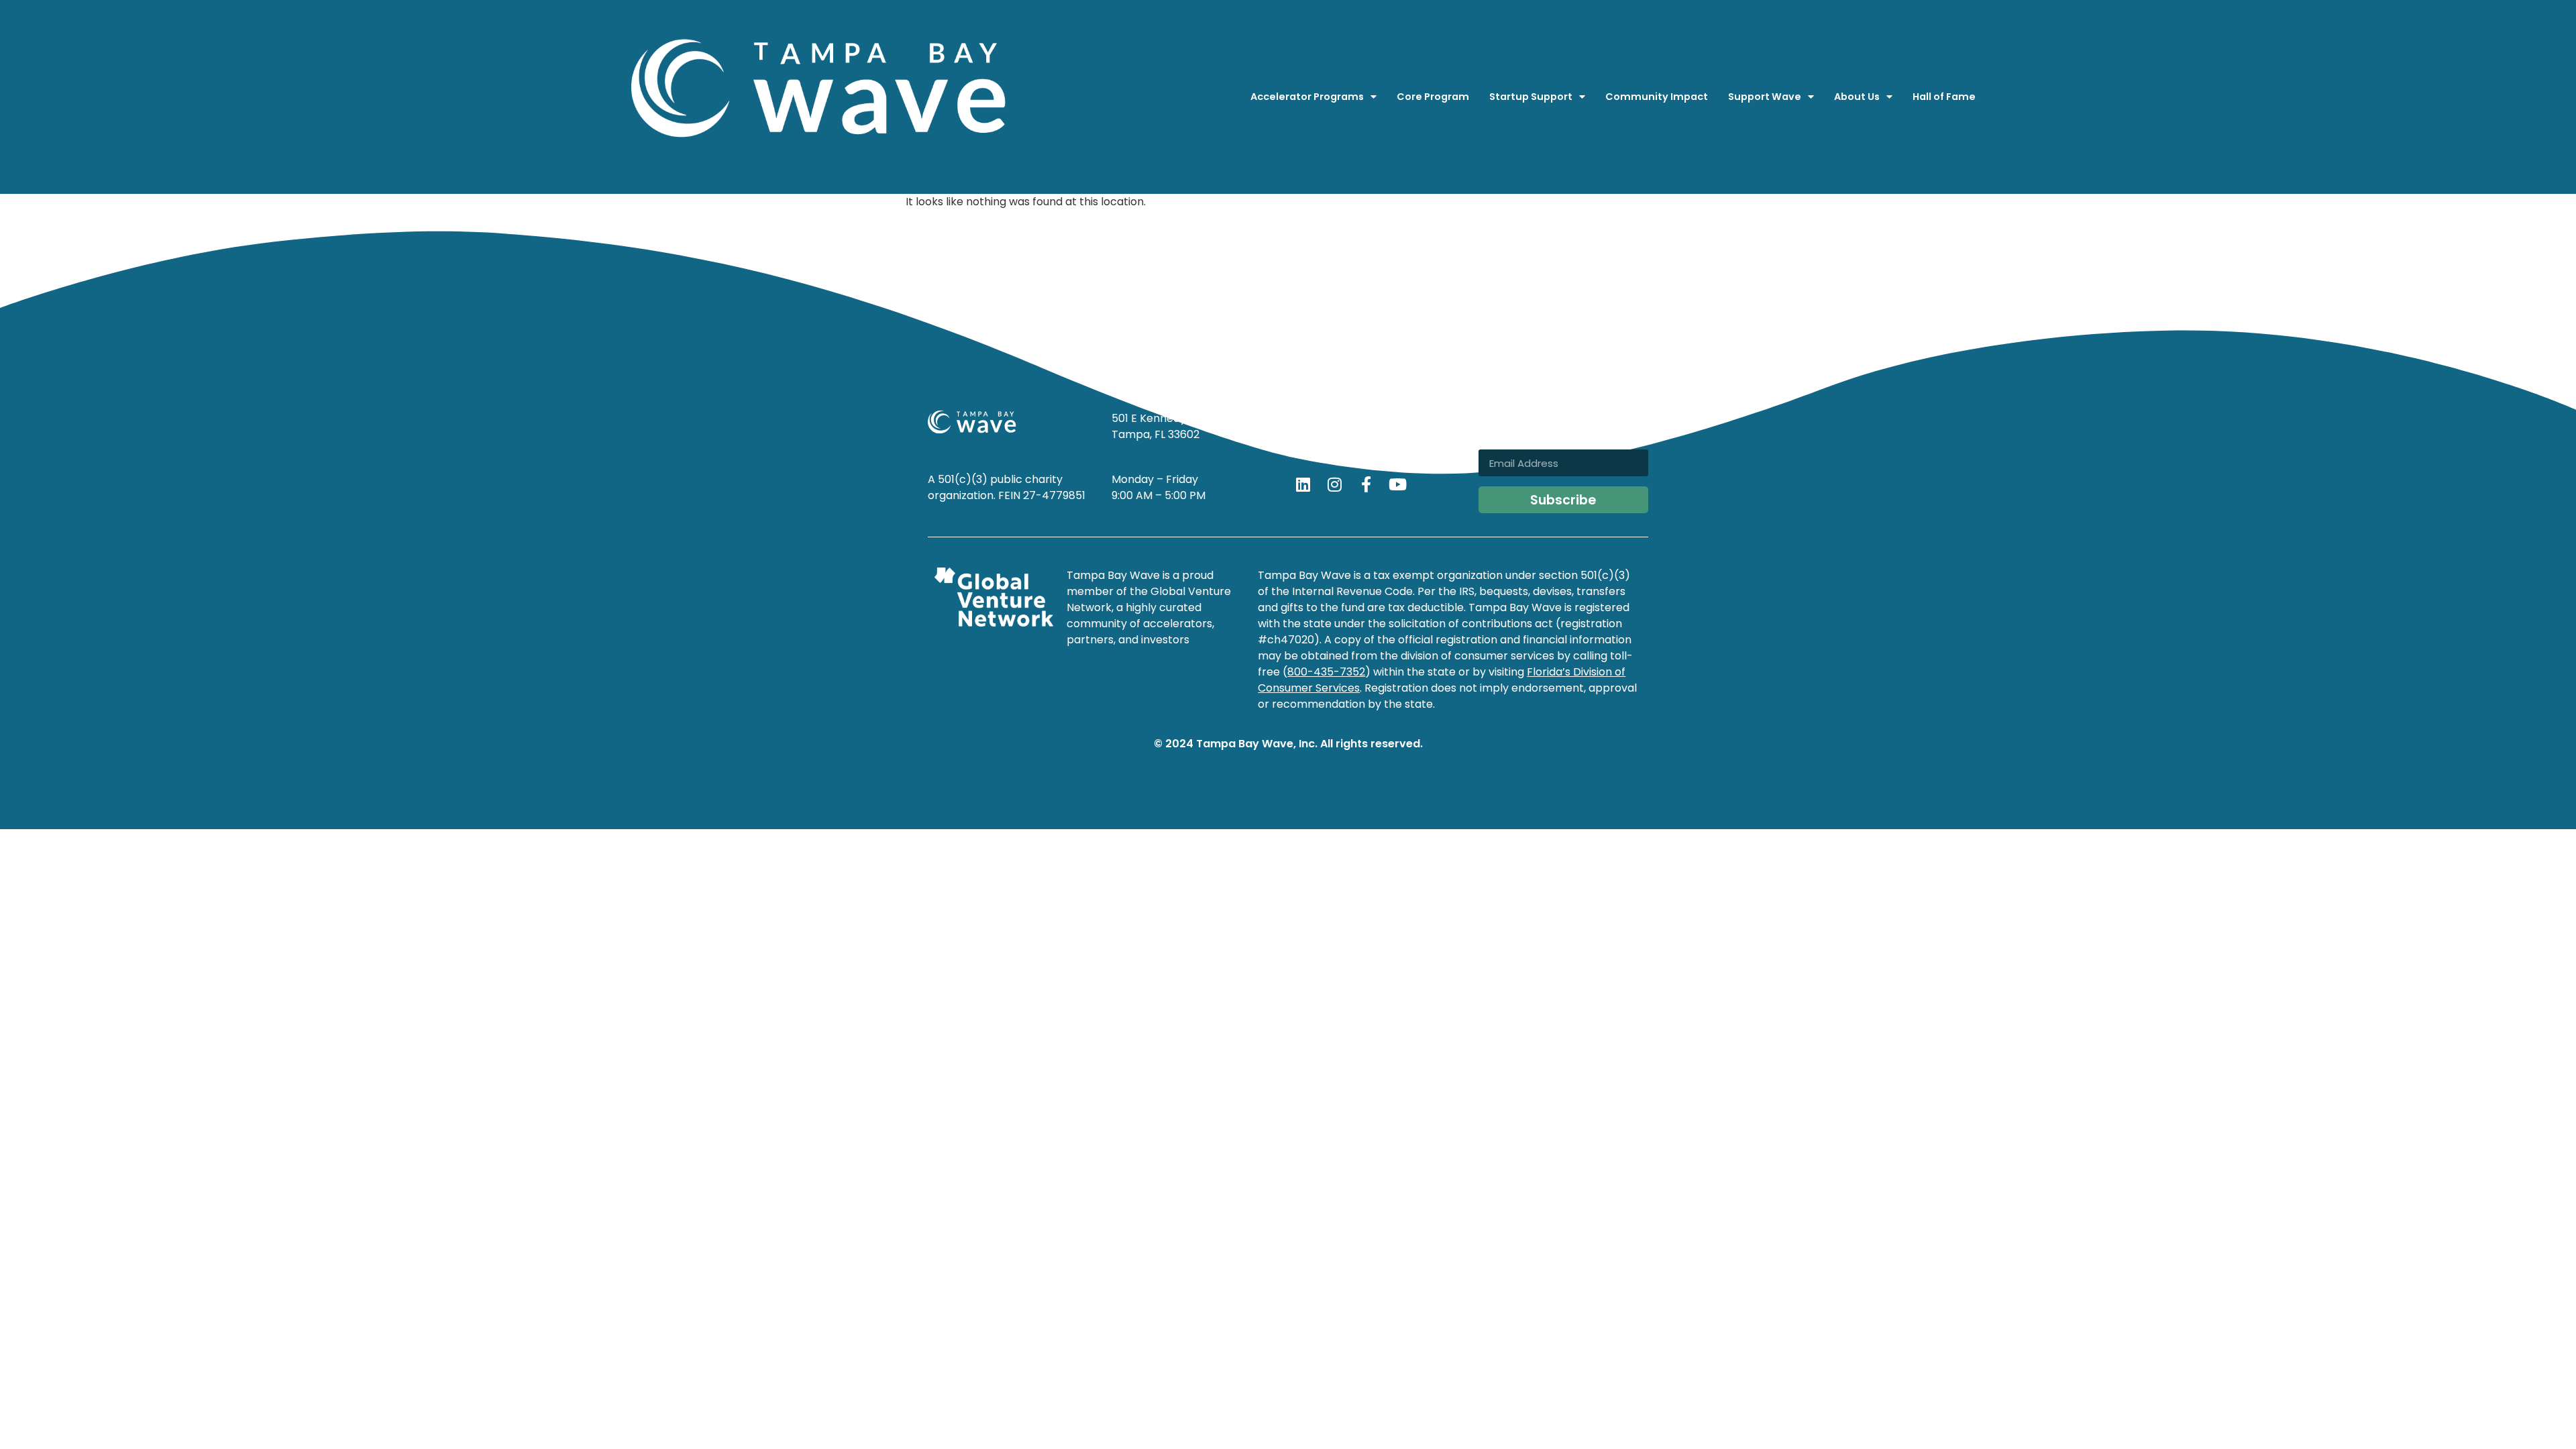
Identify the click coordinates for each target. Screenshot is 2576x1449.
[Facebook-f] (1366, 484)
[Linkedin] (1303, 484)
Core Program (1433, 97)
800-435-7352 (1326, 672)
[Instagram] (1334, 484)
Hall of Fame (1944, 97)
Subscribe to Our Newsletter (1534, 425)
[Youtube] (1397, 484)
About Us (1857, 97)
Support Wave (1765, 97)
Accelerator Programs (1307, 97)
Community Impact (1657, 97)
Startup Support (1531, 97)
